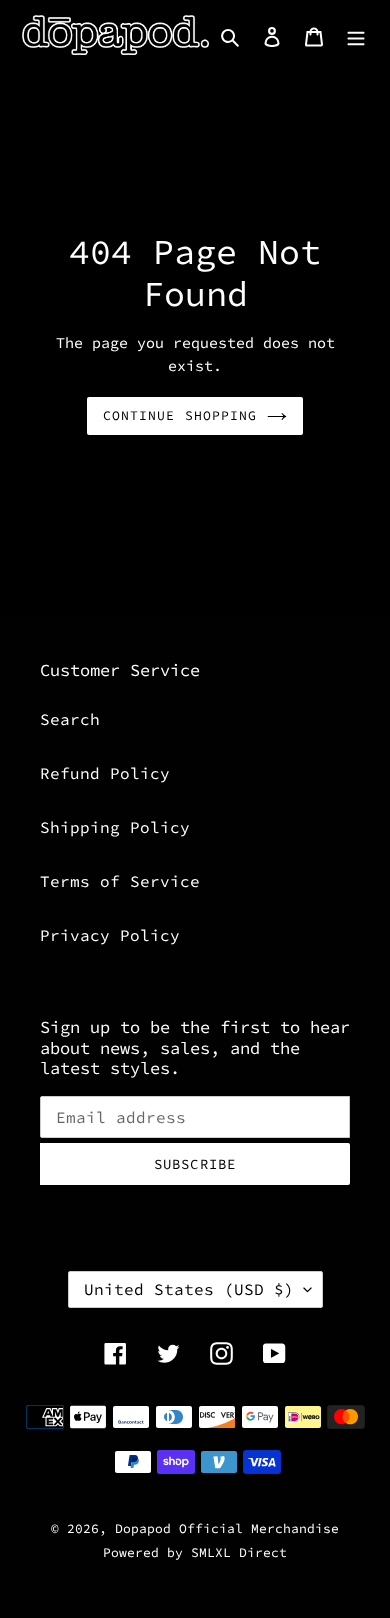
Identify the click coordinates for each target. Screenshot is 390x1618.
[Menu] (356, 35)
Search (70, 719)
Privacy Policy (110, 935)
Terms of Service (120, 881)
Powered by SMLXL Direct (195, 1552)
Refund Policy (105, 773)
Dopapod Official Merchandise (227, 1528)
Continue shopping (180, 415)
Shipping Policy (115, 827)
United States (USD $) (189, 1289)
